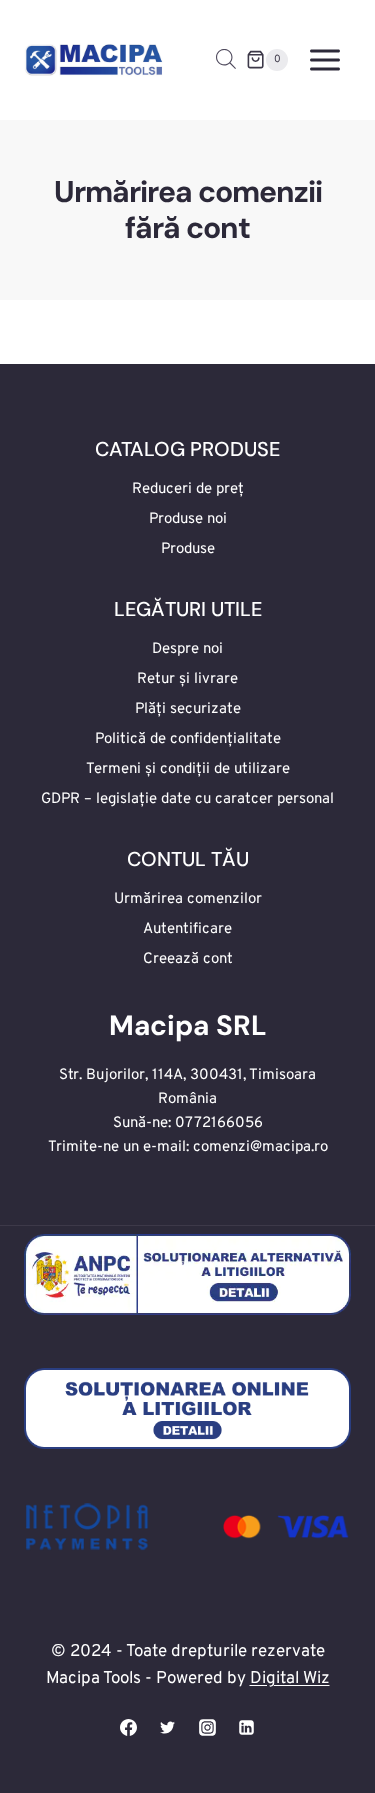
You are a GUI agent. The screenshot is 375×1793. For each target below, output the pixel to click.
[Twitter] (168, 1727)
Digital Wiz (290, 1679)
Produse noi (188, 519)
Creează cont (188, 959)
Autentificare (187, 929)
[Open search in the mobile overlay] (226, 60)
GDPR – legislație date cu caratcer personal (187, 799)
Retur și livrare (187, 679)
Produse (188, 549)
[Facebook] (129, 1727)
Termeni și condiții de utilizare (188, 769)
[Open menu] (324, 59)
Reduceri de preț (188, 489)
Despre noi (187, 649)
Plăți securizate (188, 709)
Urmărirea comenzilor (188, 899)
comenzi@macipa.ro (260, 1147)
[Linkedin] (246, 1727)
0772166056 (219, 1123)
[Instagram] (207, 1727)
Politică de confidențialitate (188, 739)
